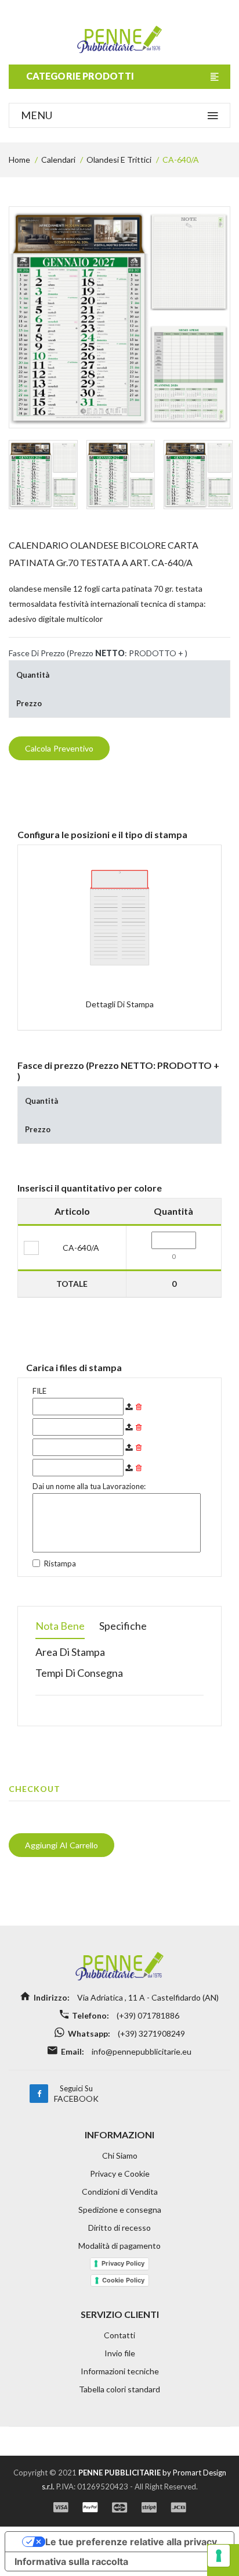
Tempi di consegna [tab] (79, 1673)
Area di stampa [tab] (70, 1652)
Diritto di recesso (119, 2228)
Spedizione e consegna (120, 2210)
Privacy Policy (123, 2263)
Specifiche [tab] (123, 1626)
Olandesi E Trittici (119, 160)
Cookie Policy (123, 2280)
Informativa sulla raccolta (71, 2561)
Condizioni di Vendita (120, 2192)
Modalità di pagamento (119, 2246)
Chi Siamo (120, 2155)
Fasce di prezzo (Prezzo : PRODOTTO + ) (98, 653)
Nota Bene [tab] (60, 1626)
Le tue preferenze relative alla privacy (131, 2542)
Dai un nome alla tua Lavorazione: (89, 1486)
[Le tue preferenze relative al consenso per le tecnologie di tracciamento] (219, 2556)
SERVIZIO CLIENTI (120, 2314)
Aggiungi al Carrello (61, 1845)
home (19, 160)
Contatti (119, 2335)
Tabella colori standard (119, 2389)
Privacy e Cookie (120, 2173)
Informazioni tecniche (120, 2371)
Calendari (58, 160)
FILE (39, 1391)
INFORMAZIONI (119, 2135)
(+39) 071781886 (147, 2015)
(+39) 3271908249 (151, 2033)
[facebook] (39, 2094)
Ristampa (60, 1564)
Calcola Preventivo (59, 748)
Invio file (120, 2353)
